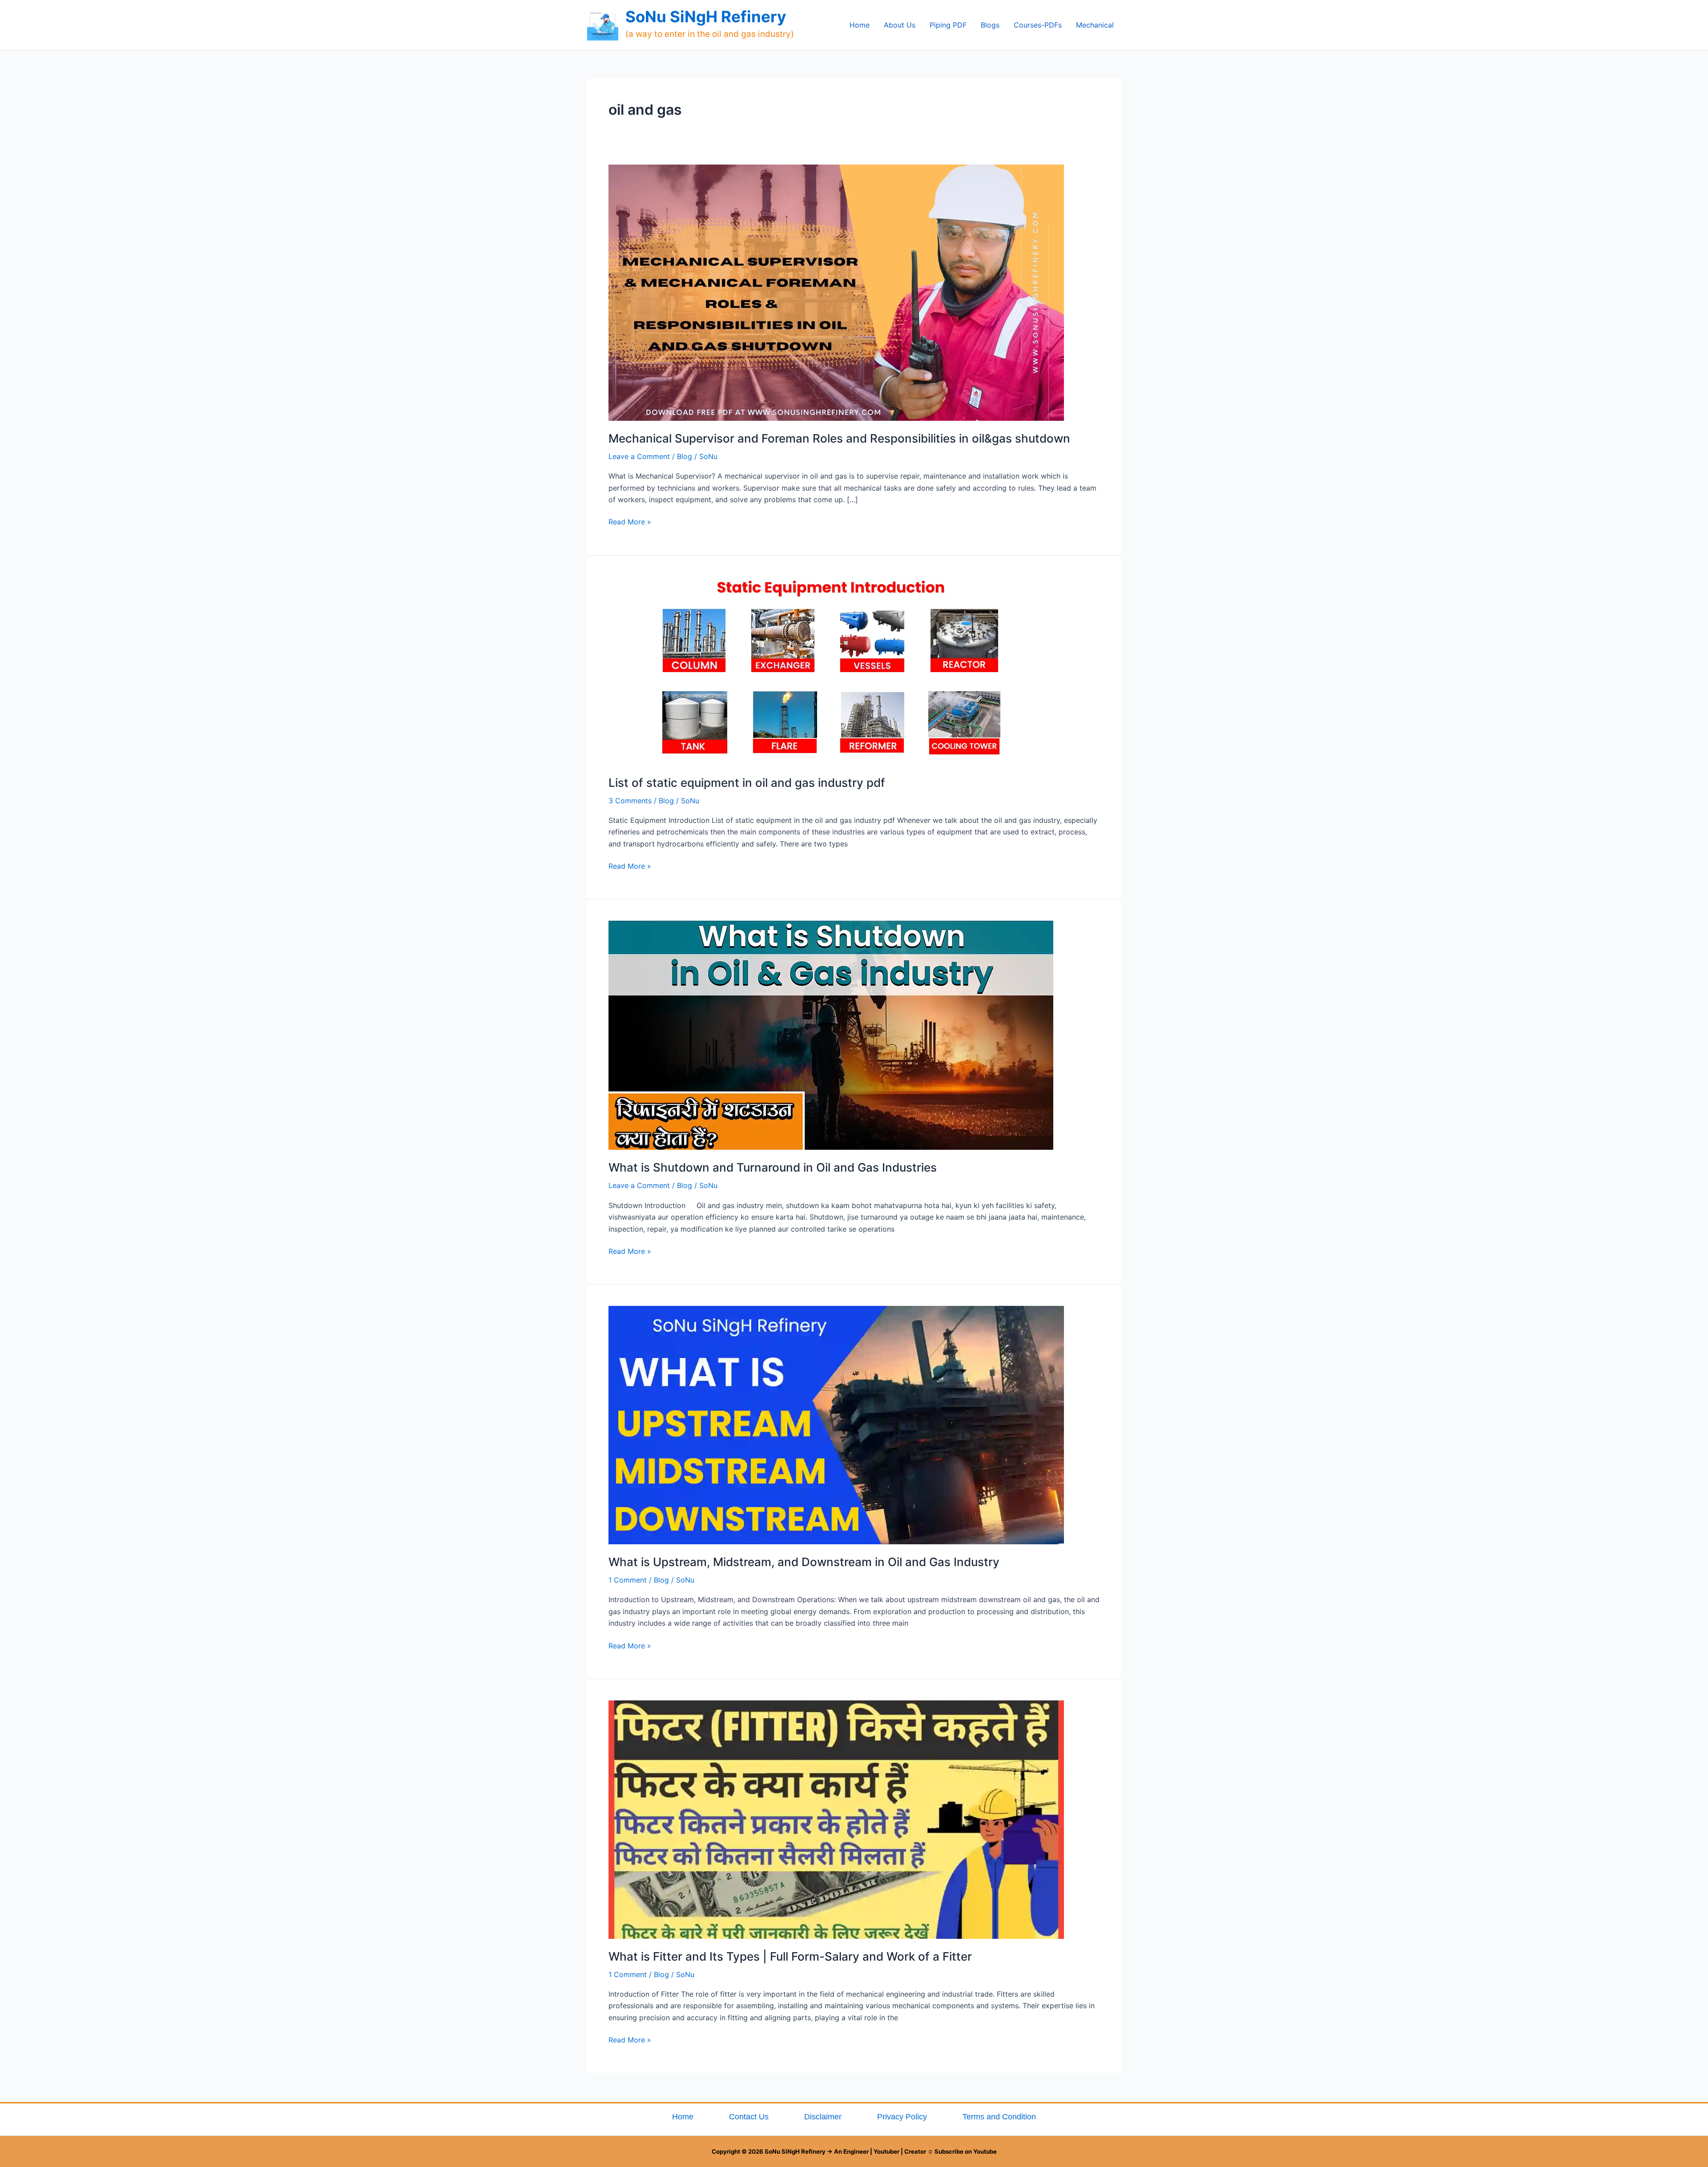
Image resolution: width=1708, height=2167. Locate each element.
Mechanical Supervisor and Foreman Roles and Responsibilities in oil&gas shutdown (839, 438)
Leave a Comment (639, 456)
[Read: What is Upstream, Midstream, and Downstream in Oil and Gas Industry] (836, 1424)
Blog (685, 456)
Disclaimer (823, 2117)
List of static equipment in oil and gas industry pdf (747, 783)
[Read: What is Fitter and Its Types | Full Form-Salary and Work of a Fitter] (836, 1819)
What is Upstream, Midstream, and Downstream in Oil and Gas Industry (804, 1562)
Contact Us (749, 2117)
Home (683, 2117)
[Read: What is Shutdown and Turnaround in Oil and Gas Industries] (831, 1035)
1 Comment (628, 1580)
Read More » (630, 521)
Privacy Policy (902, 2117)
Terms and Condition (999, 2117)
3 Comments (630, 801)
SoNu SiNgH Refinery (706, 16)
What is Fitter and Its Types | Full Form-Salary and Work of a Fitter (790, 1956)
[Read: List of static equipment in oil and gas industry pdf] (831, 670)
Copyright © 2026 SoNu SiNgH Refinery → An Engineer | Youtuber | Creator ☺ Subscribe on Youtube (854, 2151)
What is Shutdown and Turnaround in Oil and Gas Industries (773, 1167)
